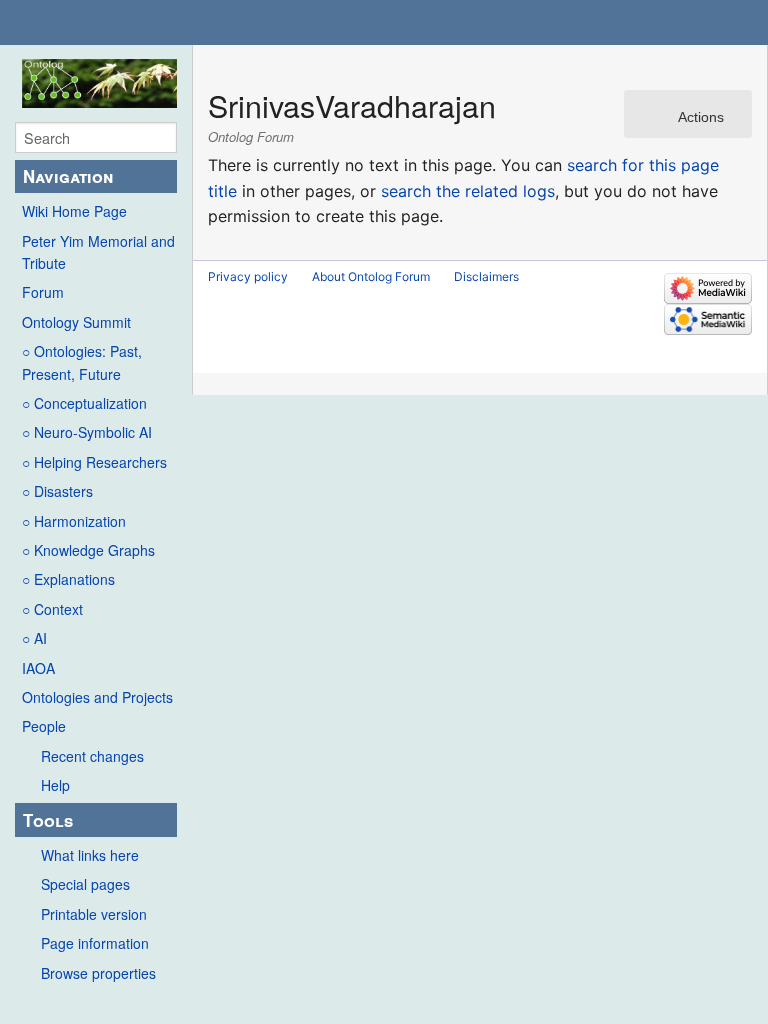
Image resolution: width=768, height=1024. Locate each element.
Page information (95, 943)
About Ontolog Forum (371, 276)
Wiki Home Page (74, 211)
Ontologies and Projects (97, 697)
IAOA (38, 668)
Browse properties (98, 973)
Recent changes (92, 756)
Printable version (94, 914)
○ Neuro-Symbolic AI (87, 432)
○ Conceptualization (84, 403)
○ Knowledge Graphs (88, 550)
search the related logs (468, 191)
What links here (90, 855)
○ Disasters (57, 491)
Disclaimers (486, 276)
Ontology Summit (76, 322)
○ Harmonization (74, 521)
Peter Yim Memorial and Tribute (98, 252)
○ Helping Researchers (94, 462)
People (44, 726)
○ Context (52, 609)
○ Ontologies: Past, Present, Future (82, 362)
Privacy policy (248, 276)
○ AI (34, 638)
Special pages (85, 884)
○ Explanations (68, 579)
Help (55, 785)
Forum (43, 292)
